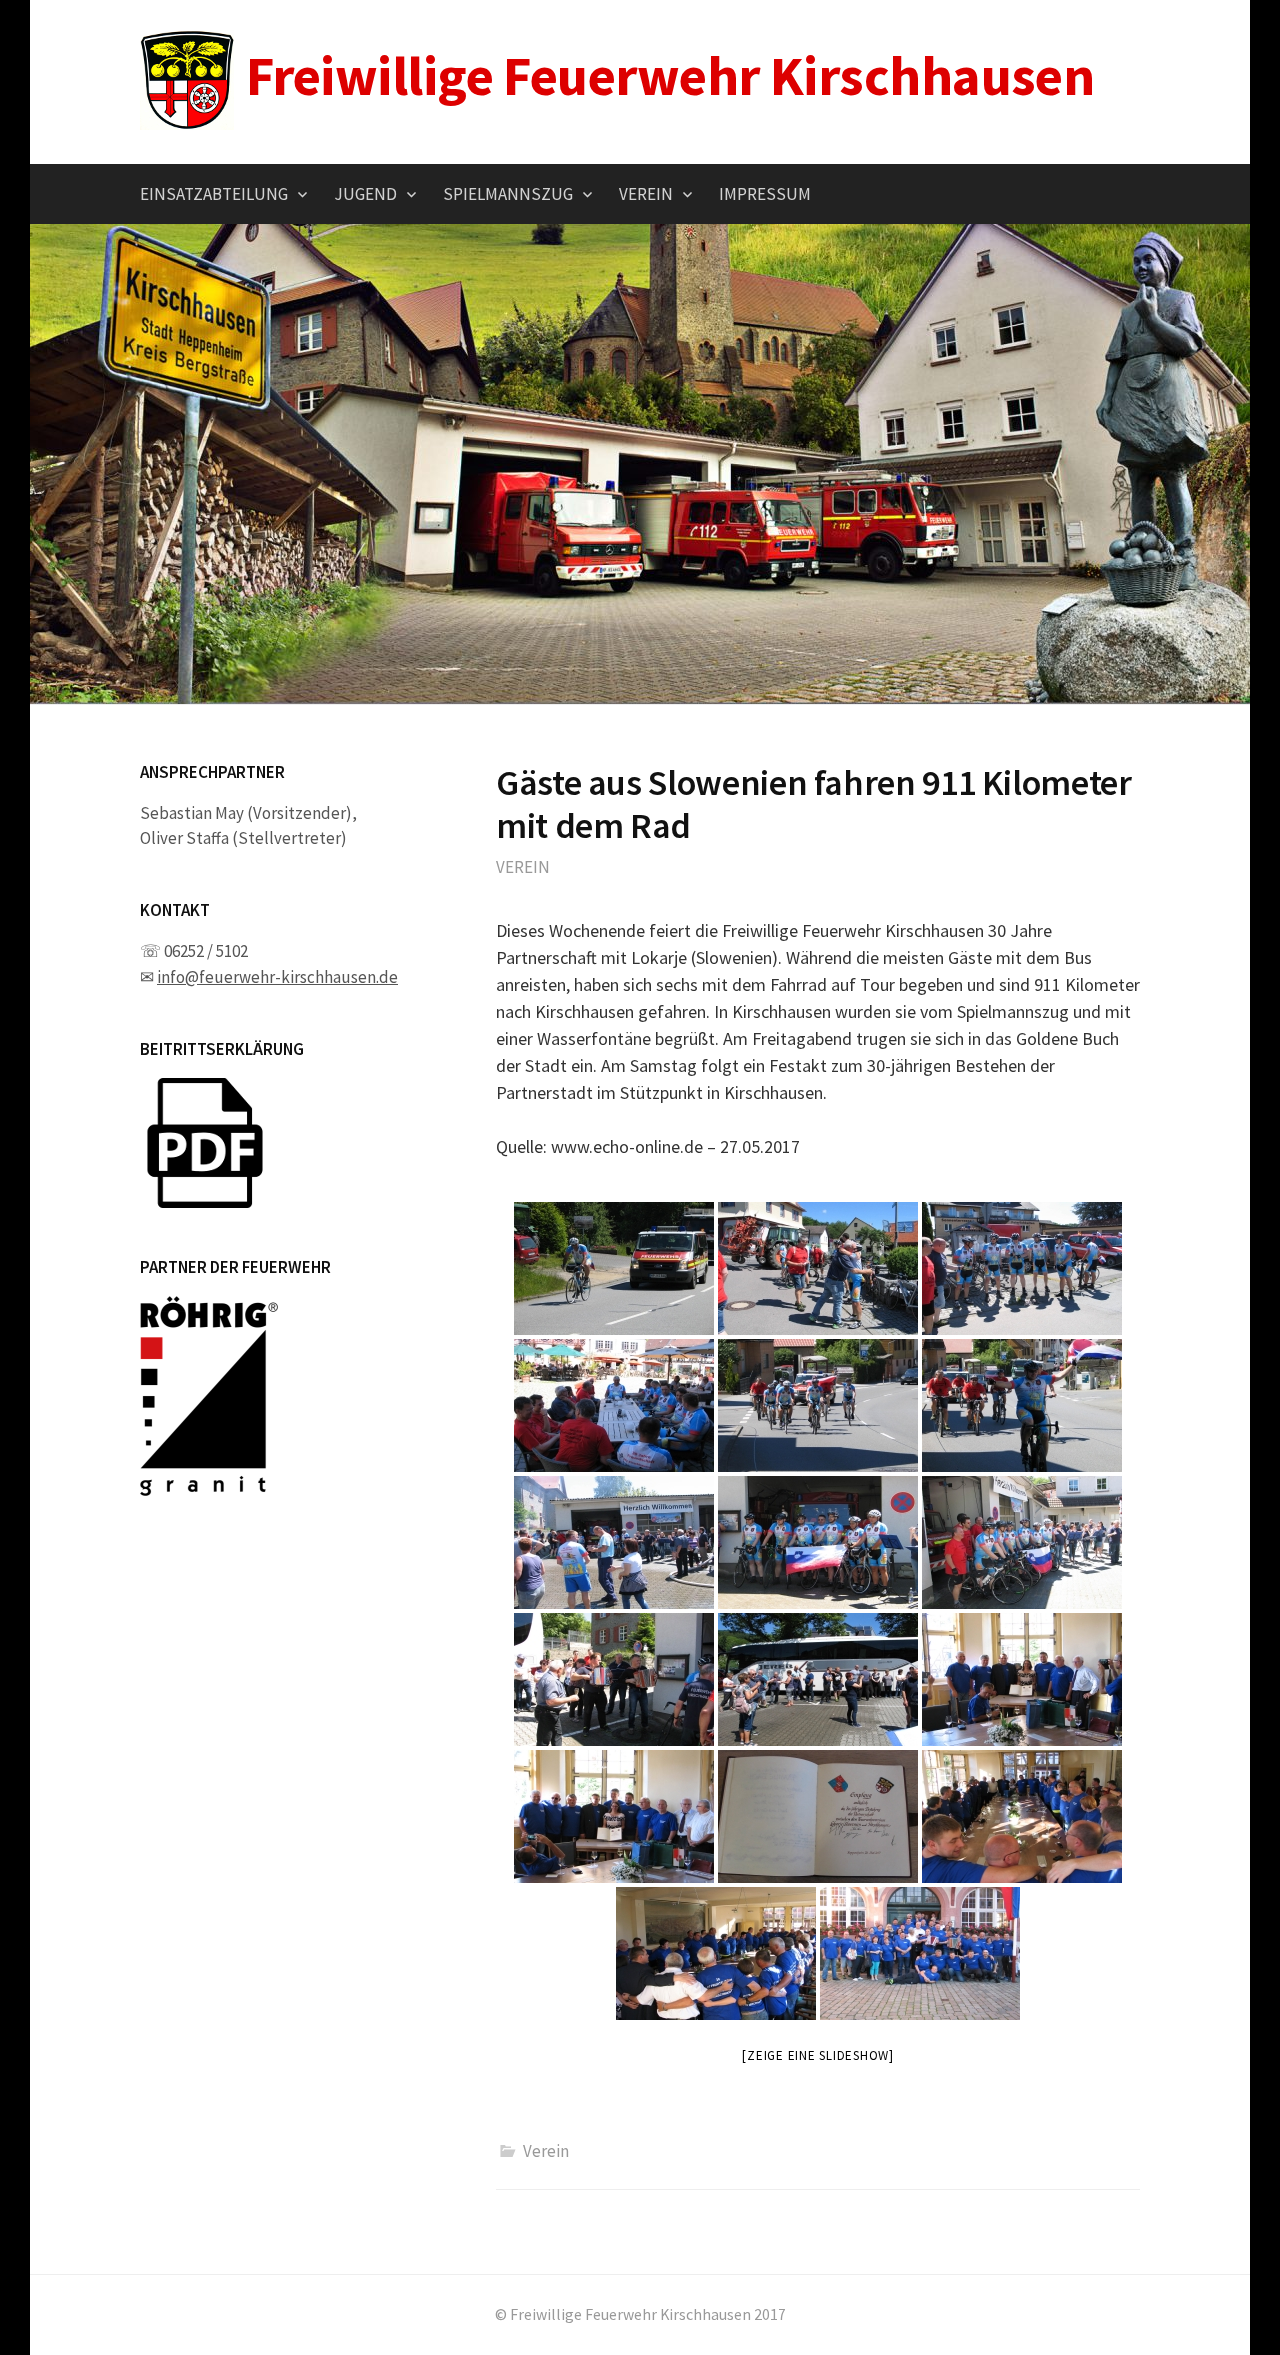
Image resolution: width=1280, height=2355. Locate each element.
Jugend (365, 194)
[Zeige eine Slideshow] (818, 2055)
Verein (646, 194)
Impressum (765, 194)
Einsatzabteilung (214, 194)
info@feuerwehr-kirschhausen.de (277, 977)
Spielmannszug (508, 194)
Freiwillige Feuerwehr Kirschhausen (670, 75)
